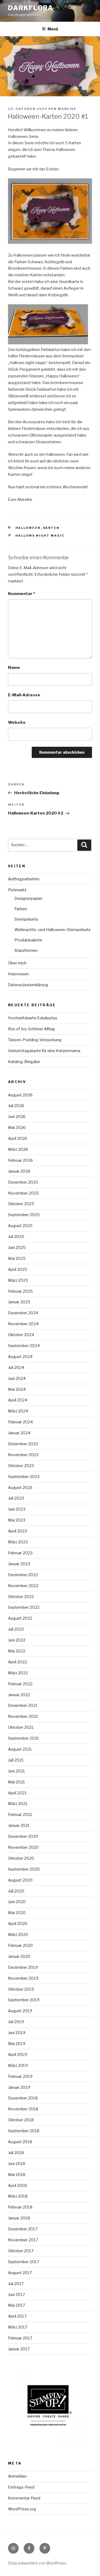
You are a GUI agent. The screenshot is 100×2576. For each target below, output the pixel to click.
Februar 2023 (20, 1553)
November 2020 (23, 1847)
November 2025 (23, 1193)
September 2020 (24, 1869)
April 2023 (17, 1531)
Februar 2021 (20, 1815)
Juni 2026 (17, 1117)
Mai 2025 (17, 1259)
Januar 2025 (19, 1302)
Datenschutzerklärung (28, 985)
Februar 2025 (20, 1291)
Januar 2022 (19, 1695)
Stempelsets (26, 919)
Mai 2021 (17, 1782)
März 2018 (18, 2196)
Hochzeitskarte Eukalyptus (33, 1018)
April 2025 (18, 1269)
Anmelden (17, 2476)
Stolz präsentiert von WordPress (37, 2563)
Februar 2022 (20, 1684)
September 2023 (24, 1477)
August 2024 (20, 1357)
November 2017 (23, 2240)
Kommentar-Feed (24, 2498)
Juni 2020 (17, 1902)
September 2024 (24, 1346)
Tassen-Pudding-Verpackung (35, 1040)
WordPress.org (22, 2509)
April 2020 (18, 1924)
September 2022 (24, 1607)
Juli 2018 (16, 2153)
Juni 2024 (17, 1379)
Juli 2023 (16, 1498)
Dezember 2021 (23, 1706)
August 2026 (20, 1095)
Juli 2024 (16, 1368)
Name (14, 668)
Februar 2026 (20, 1160)
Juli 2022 (16, 1629)
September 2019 (24, 2000)
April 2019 (17, 2055)
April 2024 (18, 1400)
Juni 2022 (17, 1640)
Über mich (17, 963)
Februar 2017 (20, 2338)
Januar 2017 (19, 2349)
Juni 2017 (17, 2295)
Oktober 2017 (21, 2251)
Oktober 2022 (21, 1597)
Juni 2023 (17, 1509)
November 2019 (23, 1978)
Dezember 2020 (23, 1836)
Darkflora (31, 8)
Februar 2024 (20, 1422)
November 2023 (23, 1455)
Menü (53, 29)
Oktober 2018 (21, 2120)
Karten (51, 528)
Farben (21, 909)
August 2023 (20, 1488)
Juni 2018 (17, 2164)
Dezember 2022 (23, 1575)
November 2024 (23, 1324)
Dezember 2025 (23, 1182)
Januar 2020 (19, 1956)
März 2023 (18, 1542)
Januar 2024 (19, 1433)
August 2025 (20, 1226)
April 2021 (17, 1793)
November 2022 (23, 1586)
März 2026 (18, 1149)
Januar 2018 (19, 2218)
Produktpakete (28, 940)
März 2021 (18, 1804)
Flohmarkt (17, 890)
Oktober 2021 (21, 1727)
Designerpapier (29, 898)
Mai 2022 (17, 1651)
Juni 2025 (17, 1248)
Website (17, 722)
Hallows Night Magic (40, 536)
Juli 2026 (16, 1106)
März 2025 (18, 1280)
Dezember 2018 (23, 2098)
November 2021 (23, 1716)
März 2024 (18, 1411)
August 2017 (20, 2273)
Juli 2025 (16, 1237)
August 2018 (20, 2142)
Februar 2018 (20, 2207)
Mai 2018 (17, 2175)
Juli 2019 (16, 2022)
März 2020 (18, 1935)
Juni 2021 (17, 1771)
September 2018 (24, 2131)
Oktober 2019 (21, 1989)
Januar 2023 (19, 1564)
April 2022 (17, 1662)
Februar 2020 (20, 1946)
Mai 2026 (17, 1128)
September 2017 (24, 2262)
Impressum (18, 974)
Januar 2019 (19, 2087)
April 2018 (17, 2186)
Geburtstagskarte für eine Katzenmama (44, 1051)
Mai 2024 (17, 1389)
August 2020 (20, 1880)
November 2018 (23, 2109)
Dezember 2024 (23, 1313)
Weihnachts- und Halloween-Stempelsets (53, 930)
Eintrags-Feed (21, 2487)
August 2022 (20, 1618)
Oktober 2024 (21, 1335)
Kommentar (21, 594)
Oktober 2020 (21, 1858)
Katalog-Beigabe (24, 1062)
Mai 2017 (17, 2305)
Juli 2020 (16, 1891)
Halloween (28, 528)
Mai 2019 (17, 2044)
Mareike (67, 109)
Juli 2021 (16, 1760)
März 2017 (18, 2327)
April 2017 (17, 2316)
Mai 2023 (17, 1520)
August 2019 (20, 2011)
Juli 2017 (16, 2284)
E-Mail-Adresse (24, 695)
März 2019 (18, 2066)
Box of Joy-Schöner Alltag (31, 1029)
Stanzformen (26, 950)
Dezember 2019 (23, 1967)
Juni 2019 (17, 2033)
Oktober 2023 (21, 1466)
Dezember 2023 (23, 1444)
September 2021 (24, 1738)
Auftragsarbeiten (24, 879)
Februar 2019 (20, 2076)
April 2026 (18, 1139)
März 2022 (18, 1673)
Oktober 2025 (21, 1204)
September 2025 (24, 1215)
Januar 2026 (19, 1171)
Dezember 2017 (23, 2229)
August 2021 (20, 1749)
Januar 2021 (19, 1826)
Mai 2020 (17, 1913)
